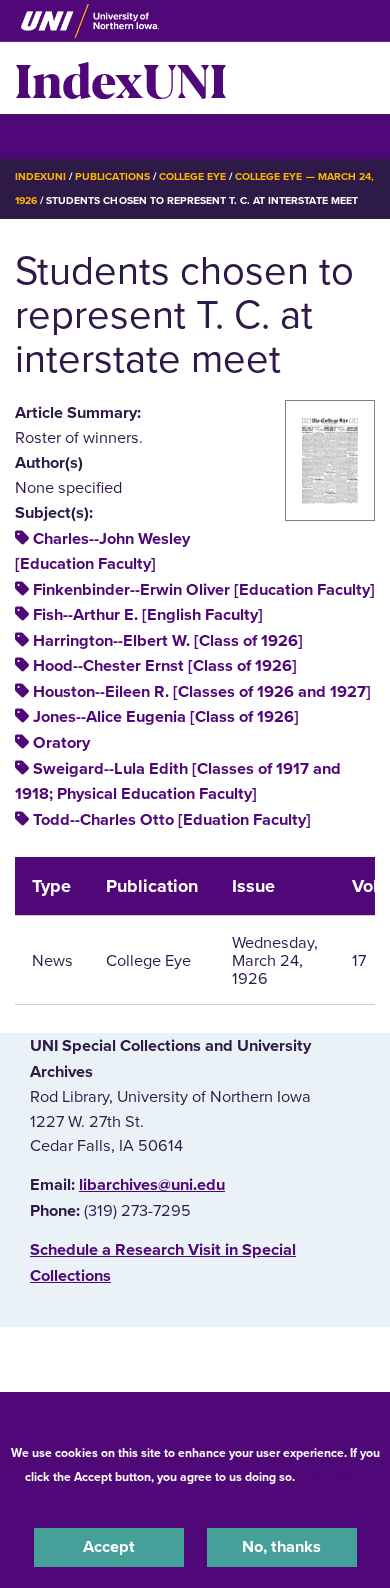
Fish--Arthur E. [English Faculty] (148, 615)
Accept (109, 1547)
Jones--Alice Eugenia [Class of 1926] (166, 717)
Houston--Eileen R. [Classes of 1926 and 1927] (202, 692)
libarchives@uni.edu (152, 1185)
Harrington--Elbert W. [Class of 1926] (168, 641)
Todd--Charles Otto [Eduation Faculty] (172, 820)
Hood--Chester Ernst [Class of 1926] (165, 666)
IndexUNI (121, 78)
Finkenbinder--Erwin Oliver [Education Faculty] (204, 590)
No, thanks (281, 1547)
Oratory (61, 743)
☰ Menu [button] (50, 135)
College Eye (192, 176)
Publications (112, 176)
